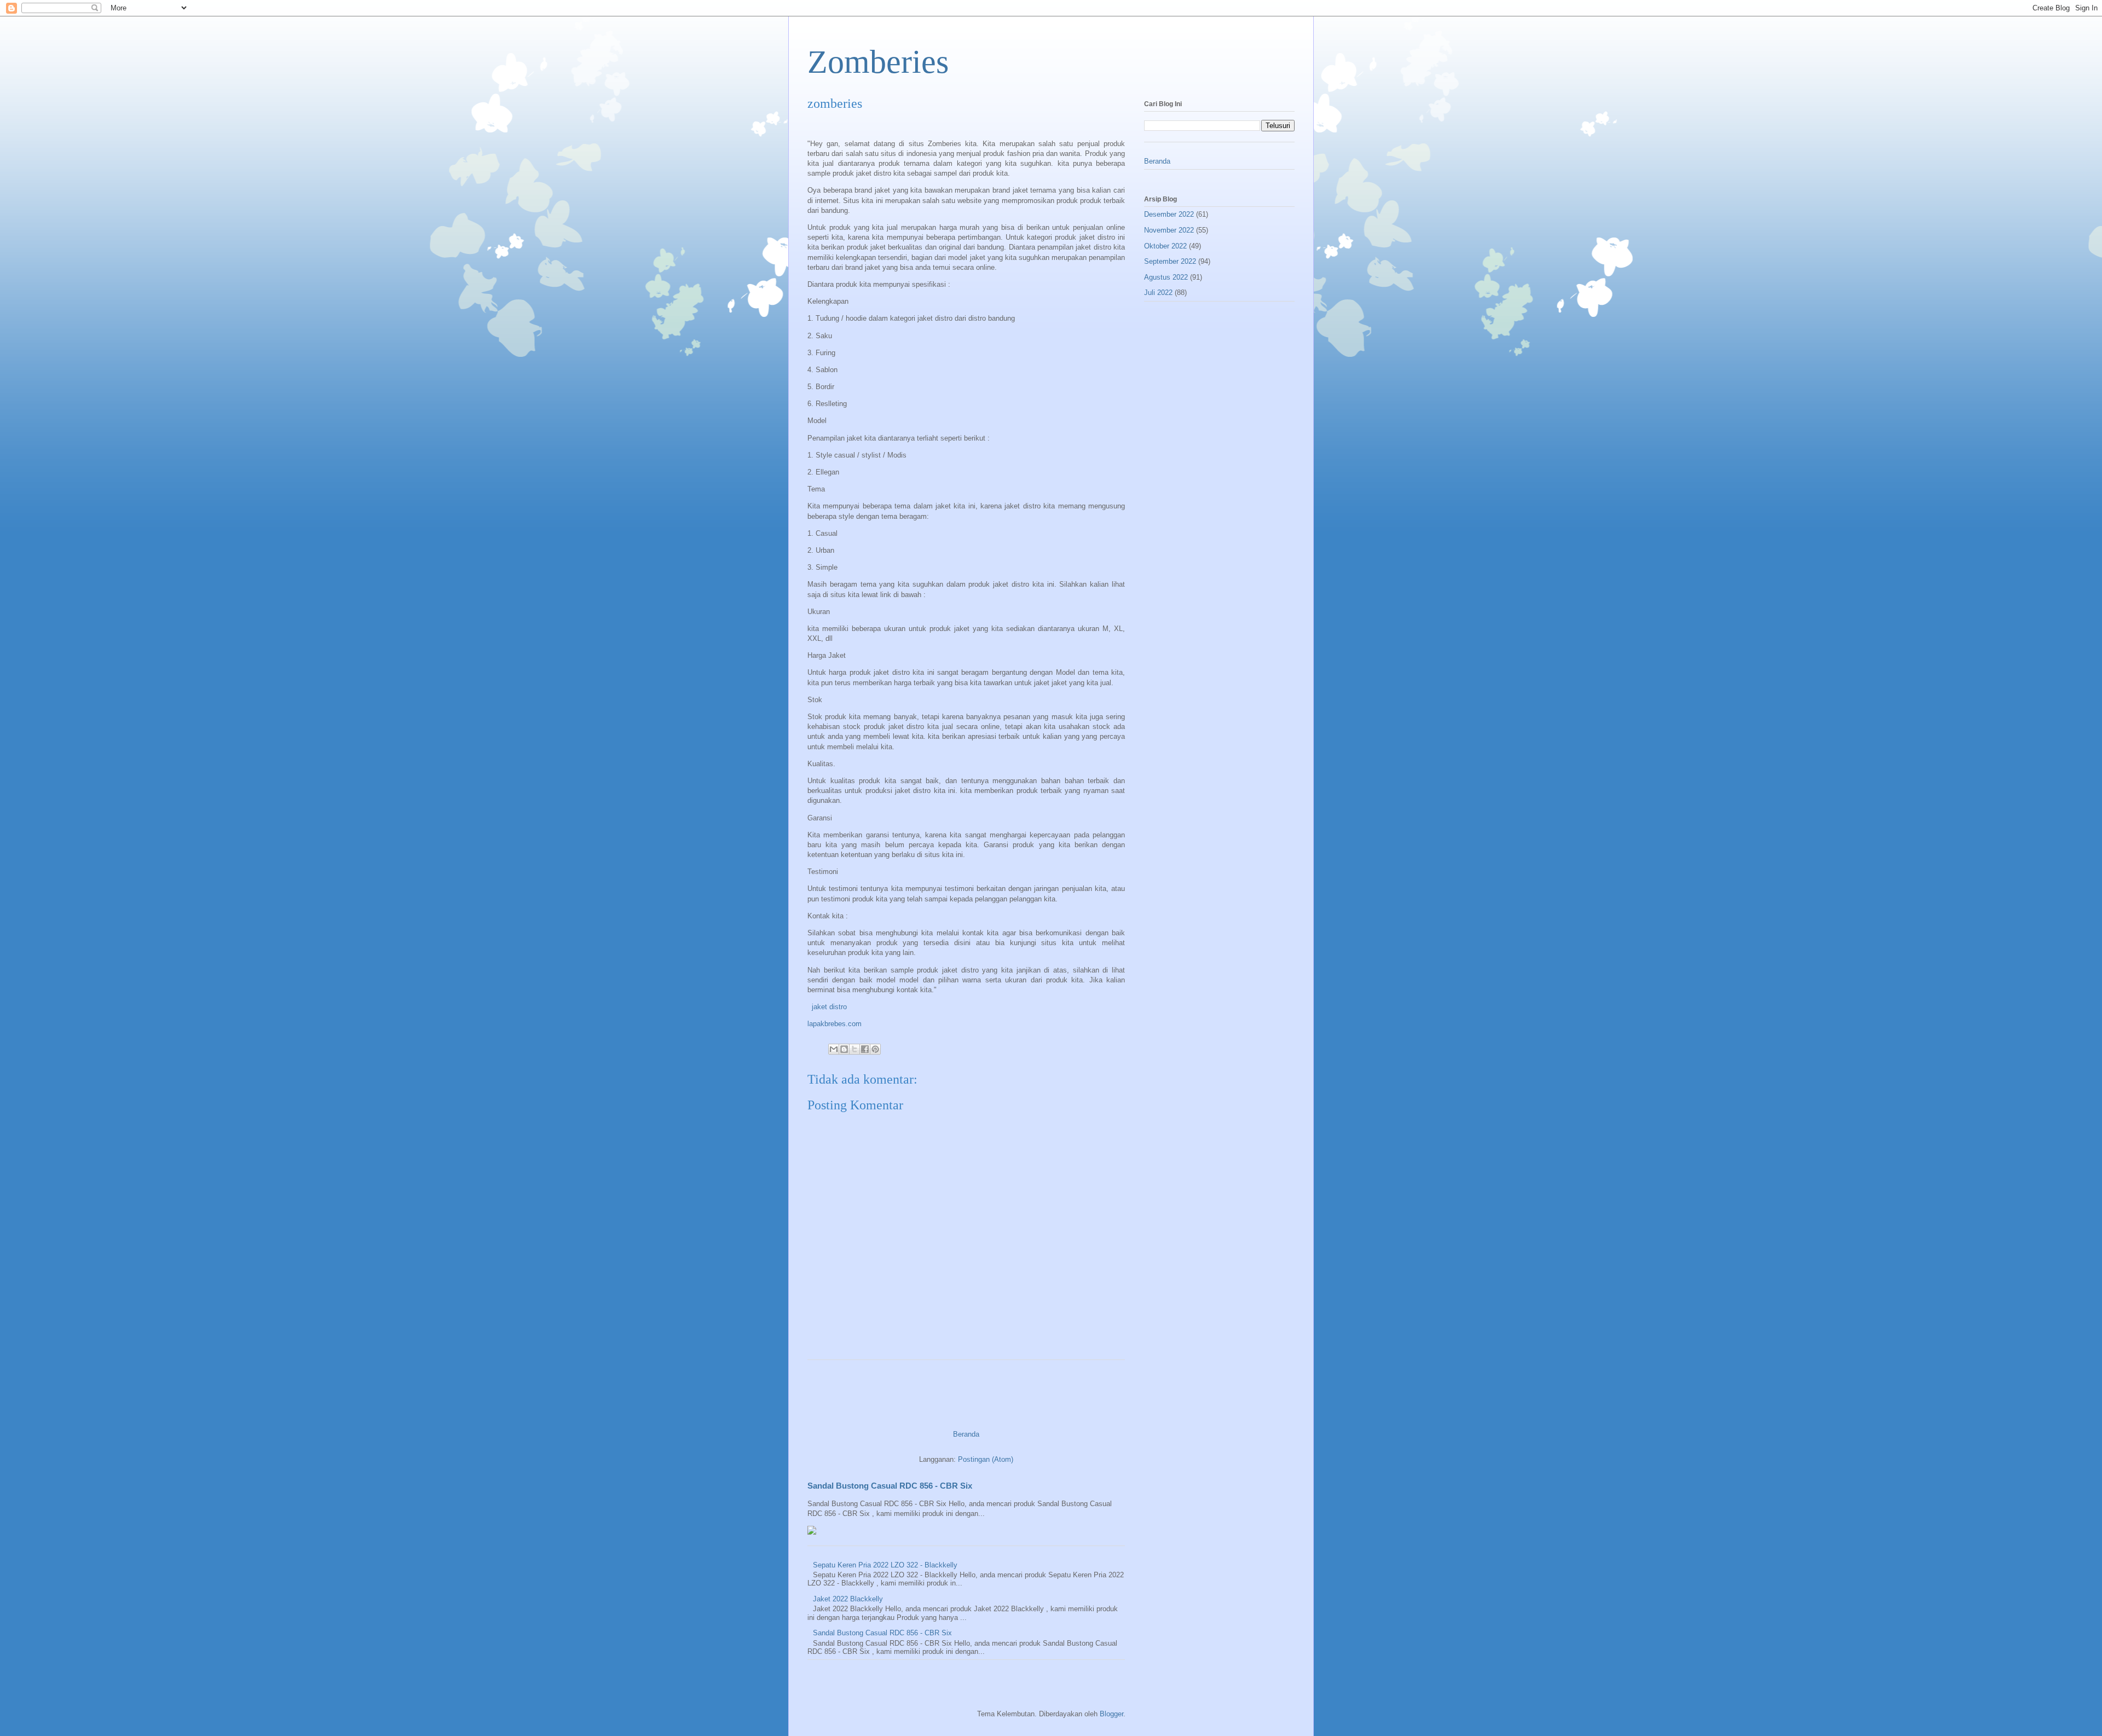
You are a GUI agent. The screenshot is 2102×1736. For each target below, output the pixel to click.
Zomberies (878, 62)
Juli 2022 (1158, 293)
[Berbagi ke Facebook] (865, 1049)
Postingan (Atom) (986, 1459)
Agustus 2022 (1166, 277)
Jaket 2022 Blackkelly (848, 1599)
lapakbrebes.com (835, 1024)
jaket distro (828, 1007)
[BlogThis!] (844, 1049)
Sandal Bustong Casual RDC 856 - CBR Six (890, 1486)
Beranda (966, 1434)
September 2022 (1170, 261)
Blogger (1111, 1714)
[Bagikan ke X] (854, 1049)
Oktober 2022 (1165, 246)
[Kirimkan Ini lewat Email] (834, 1049)
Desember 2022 (1169, 214)
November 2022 (1169, 230)
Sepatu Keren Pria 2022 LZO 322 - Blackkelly (885, 1565)
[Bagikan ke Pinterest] (875, 1049)
